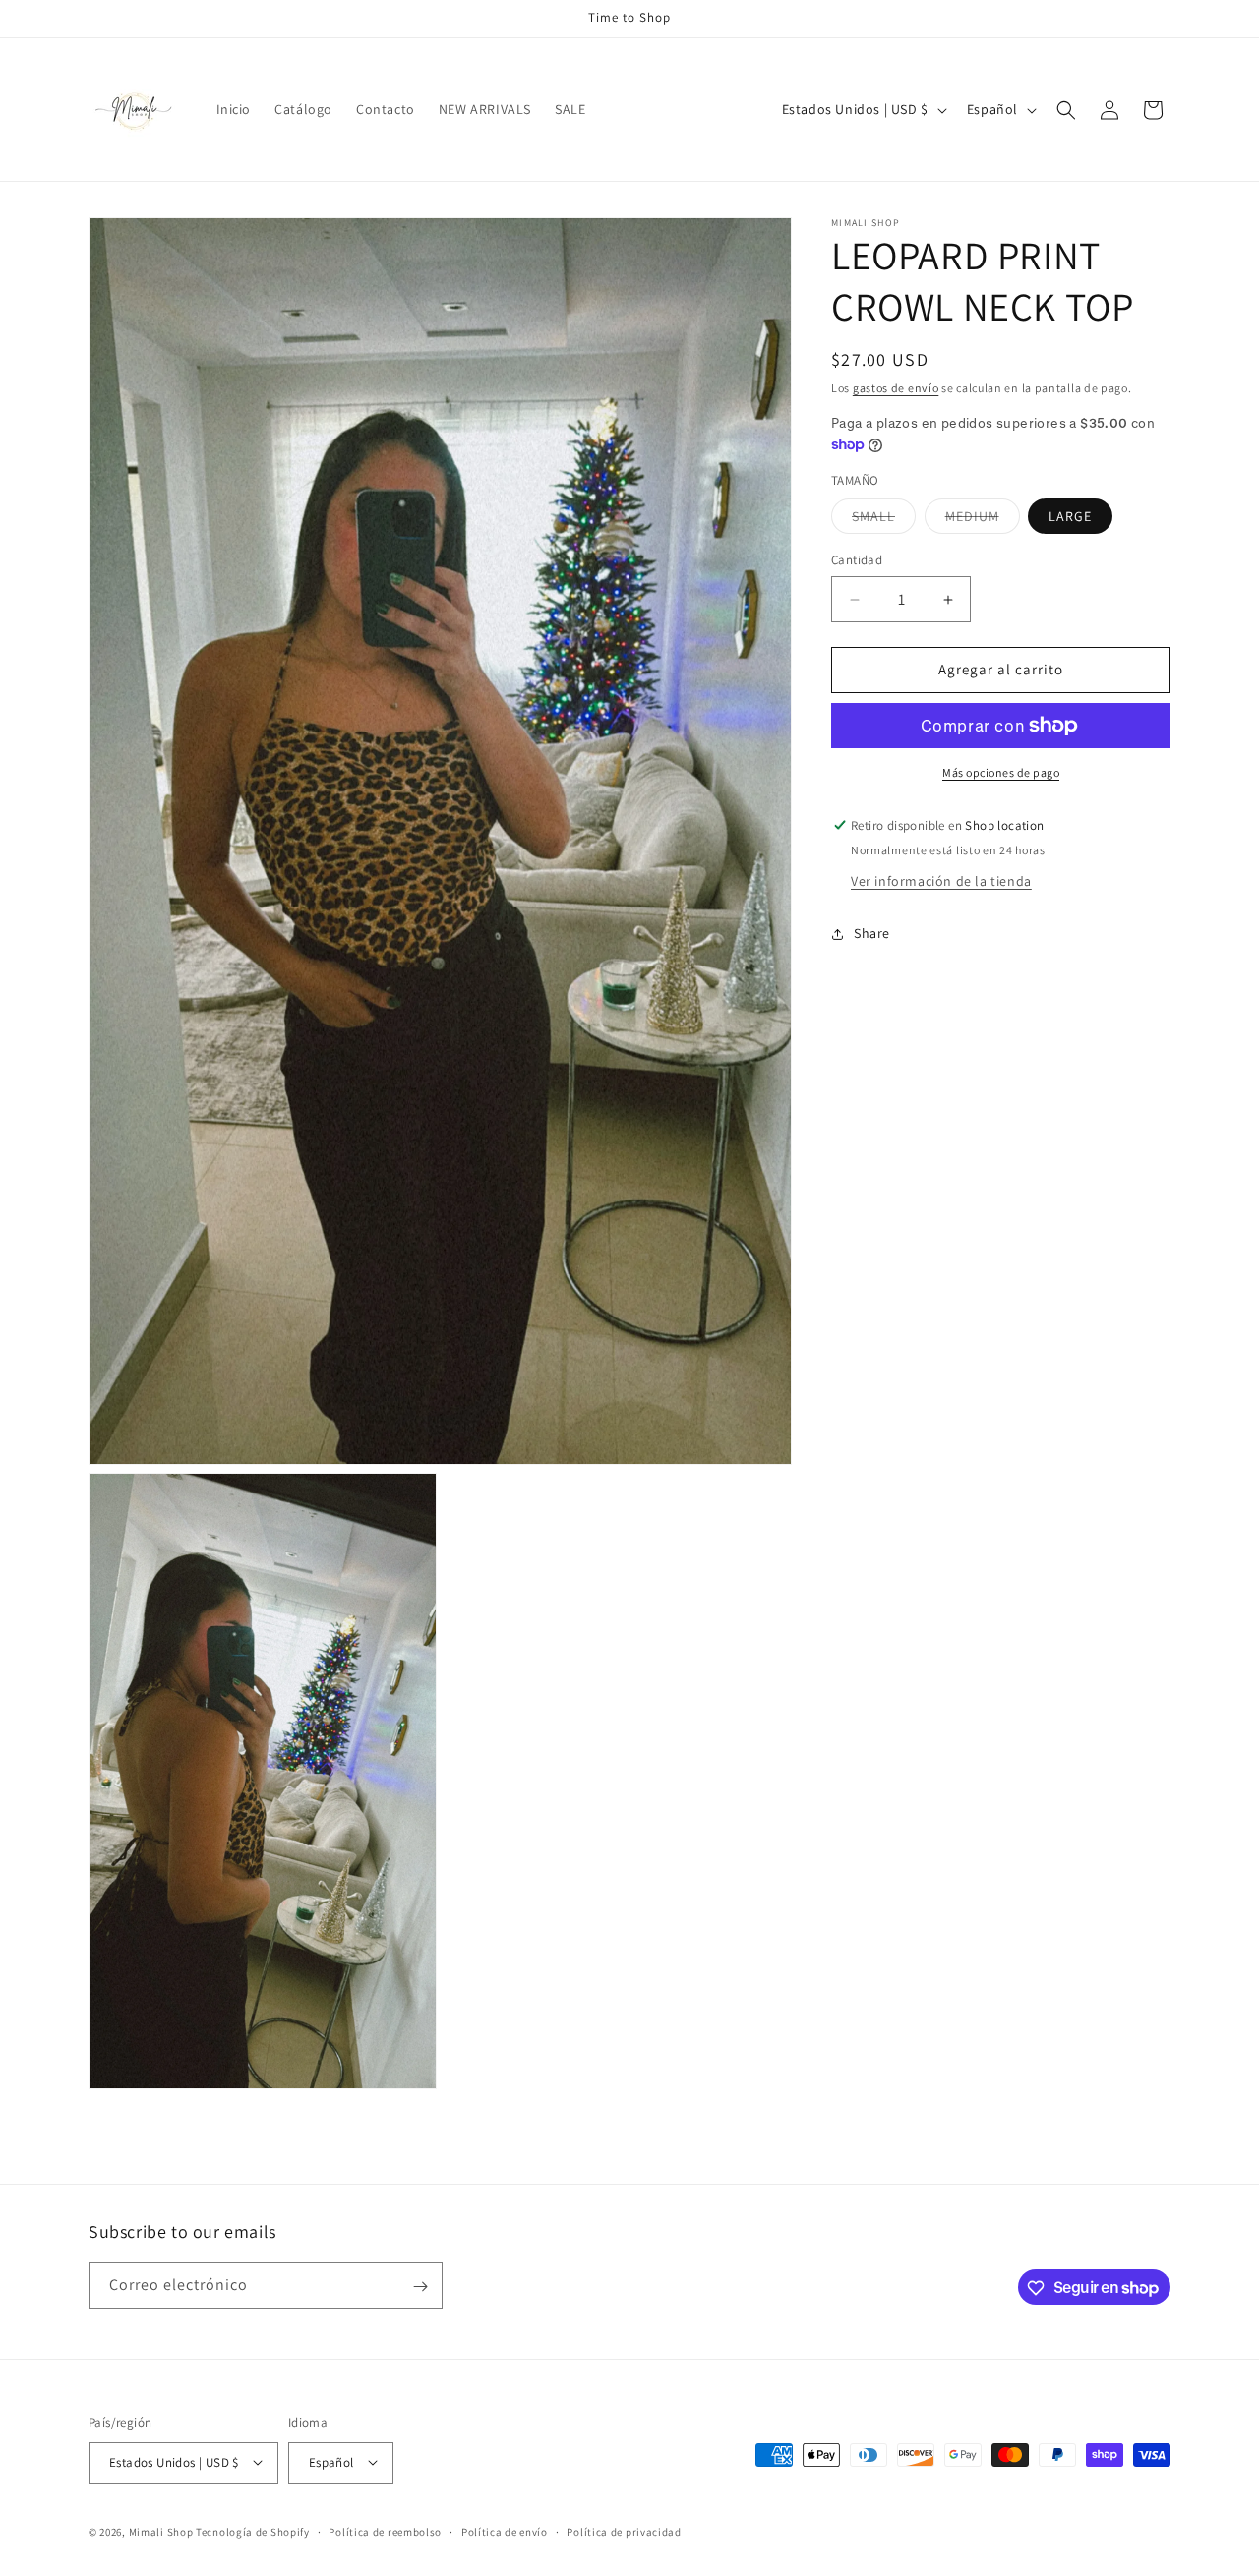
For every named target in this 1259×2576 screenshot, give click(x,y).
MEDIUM (983, 521)
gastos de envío (896, 388)
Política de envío (505, 2531)
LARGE (1070, 517)
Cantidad (857, 561)
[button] (1066, 110)
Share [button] (872, 933)
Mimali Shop (161, 2531)
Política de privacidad (624, 2531)
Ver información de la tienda (941, 881)
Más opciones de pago (1001, 772)
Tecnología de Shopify (253, 2531)
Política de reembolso (385, 2531)
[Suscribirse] (420, 2286)
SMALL (884, 521)
